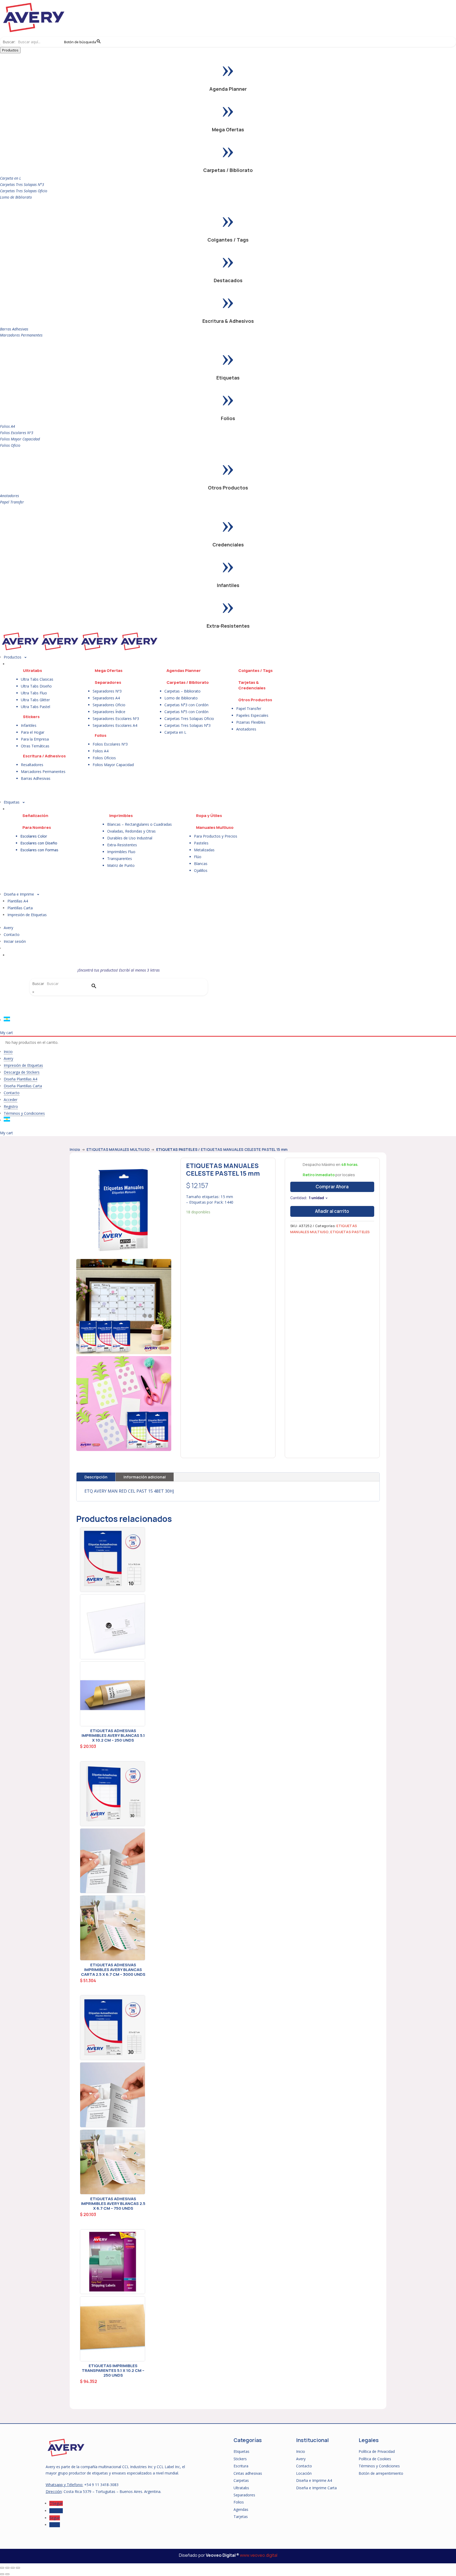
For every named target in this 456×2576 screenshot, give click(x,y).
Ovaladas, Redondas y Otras (131, 831)
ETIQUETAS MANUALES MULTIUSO (118, 1149)
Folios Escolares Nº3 (17, 433)
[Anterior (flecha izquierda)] (2, 2574)
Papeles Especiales (252, 715)
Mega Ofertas (228, 129)
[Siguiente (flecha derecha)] (7, 2574)
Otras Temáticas (35, 746)
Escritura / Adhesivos (44, 756)
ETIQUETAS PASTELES (177, 1149)
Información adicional (145, 1477)
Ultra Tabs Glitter (35, 700)
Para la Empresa (35, 739)
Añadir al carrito (332, 1211)
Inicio (75, 1149)
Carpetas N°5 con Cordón (186, 712)
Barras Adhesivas (14, 329)
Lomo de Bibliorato (16, 197)
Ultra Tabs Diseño (36, 686)
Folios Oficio (10, 445)
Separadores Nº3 (107, 691)
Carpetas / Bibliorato (228, 170)
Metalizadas (204, 850)
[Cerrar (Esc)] (18, 2568)
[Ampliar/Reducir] (2, 2568)
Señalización (35, 816)
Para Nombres (37, 827)
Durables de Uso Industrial (130, 838)
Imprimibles (121, 816)
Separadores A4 (106, 698)
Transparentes (120, 859)
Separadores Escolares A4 (115, 725)
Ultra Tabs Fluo (34, 693)
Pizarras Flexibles (251, 722)
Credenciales (228, 545)
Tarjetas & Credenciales (252, 685)
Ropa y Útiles (209, 816)
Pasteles (201, 843)
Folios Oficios (104, 758)
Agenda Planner (228, 89)
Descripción (96, 1477)
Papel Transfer (12, 502)
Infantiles (228, 585)
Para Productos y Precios (216, 836)
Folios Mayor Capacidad (20, 439)
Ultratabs (32, 671)
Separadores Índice (109, 712)
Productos (10, 50)
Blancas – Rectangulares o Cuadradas (139, 824)
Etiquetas (228, 378)
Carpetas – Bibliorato (182, 691)
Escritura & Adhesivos (228, 321)
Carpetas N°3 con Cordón (186, 705)
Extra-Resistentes (228, 626)
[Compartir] (13, 2568)
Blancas (201, 864)
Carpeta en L (11, 178)
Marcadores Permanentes (21, 335)
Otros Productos (228, 488)
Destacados (228, 280)
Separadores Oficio (109, 705)
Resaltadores (32, 765)
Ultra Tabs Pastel (35, 707)
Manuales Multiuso (215, 827)
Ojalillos (201, 870)
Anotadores (9, 496)
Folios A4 (8, 426)
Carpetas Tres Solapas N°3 (22, 184)
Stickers (31, 717)
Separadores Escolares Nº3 (116, 719)
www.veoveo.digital (259, 2555)
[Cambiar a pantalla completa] (7, 2568)
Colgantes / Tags (228, 240)
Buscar (38, 984)
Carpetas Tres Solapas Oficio (24, 191)
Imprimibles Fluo (121, 852)
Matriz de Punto (121, 865)
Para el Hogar (33, 732)
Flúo (198, 857)
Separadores (108, 682)
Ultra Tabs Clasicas (37, 679)
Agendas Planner (184, 671)
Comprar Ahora (332, 1187)
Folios (228, 418)
